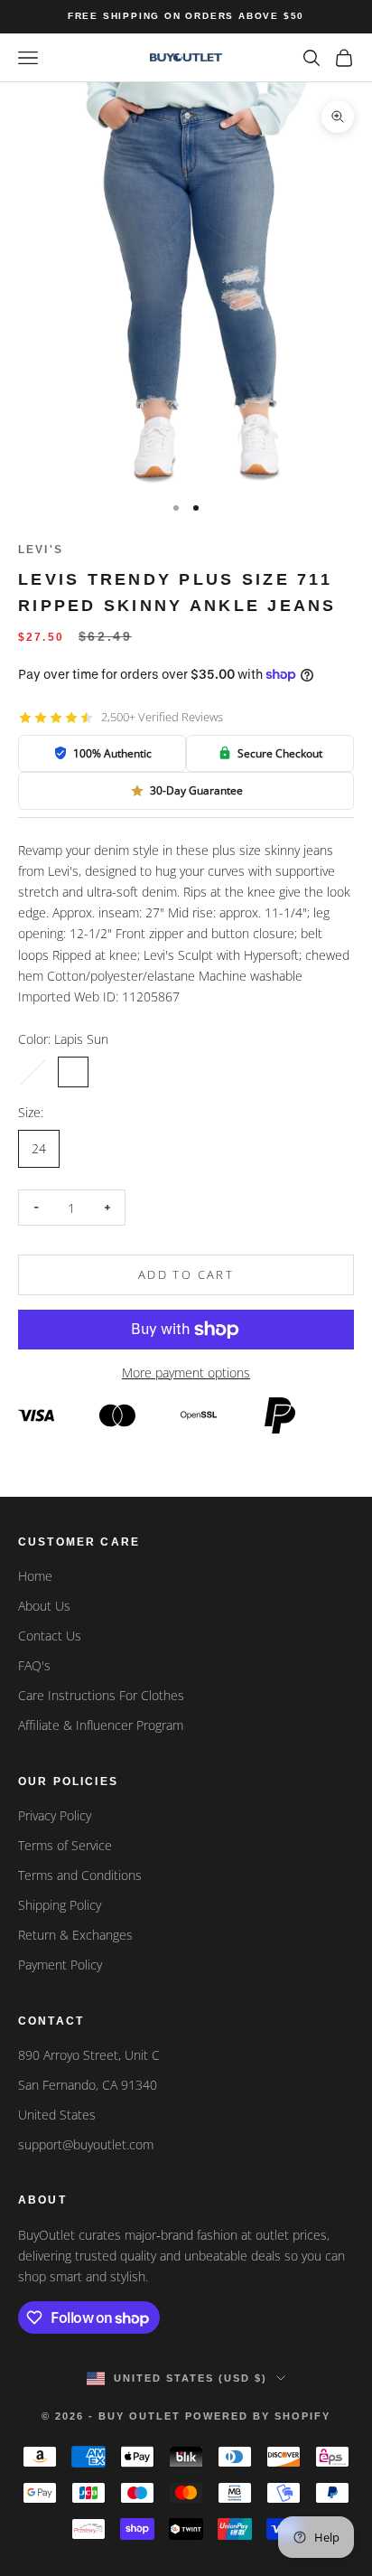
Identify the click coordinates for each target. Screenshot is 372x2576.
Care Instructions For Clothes (101, 1695)
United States (57, 2115)
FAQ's (34, 1665)
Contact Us (50, 1636)
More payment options (186, 1373)
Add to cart (186, 1274)
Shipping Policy (60, 1905)
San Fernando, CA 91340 (88, 2085)
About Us (44, 1606)
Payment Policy (60, 1965)
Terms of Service (65, 1845)
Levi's (41, 550)
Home (35, 1576)
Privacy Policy (55, 1815)
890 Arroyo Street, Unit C (89, 2055)
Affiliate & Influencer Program (101, 1725)
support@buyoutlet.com (86, 2144)
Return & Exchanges (75, 1935)
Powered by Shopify (258, 2416)
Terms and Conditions (80, 1875)
